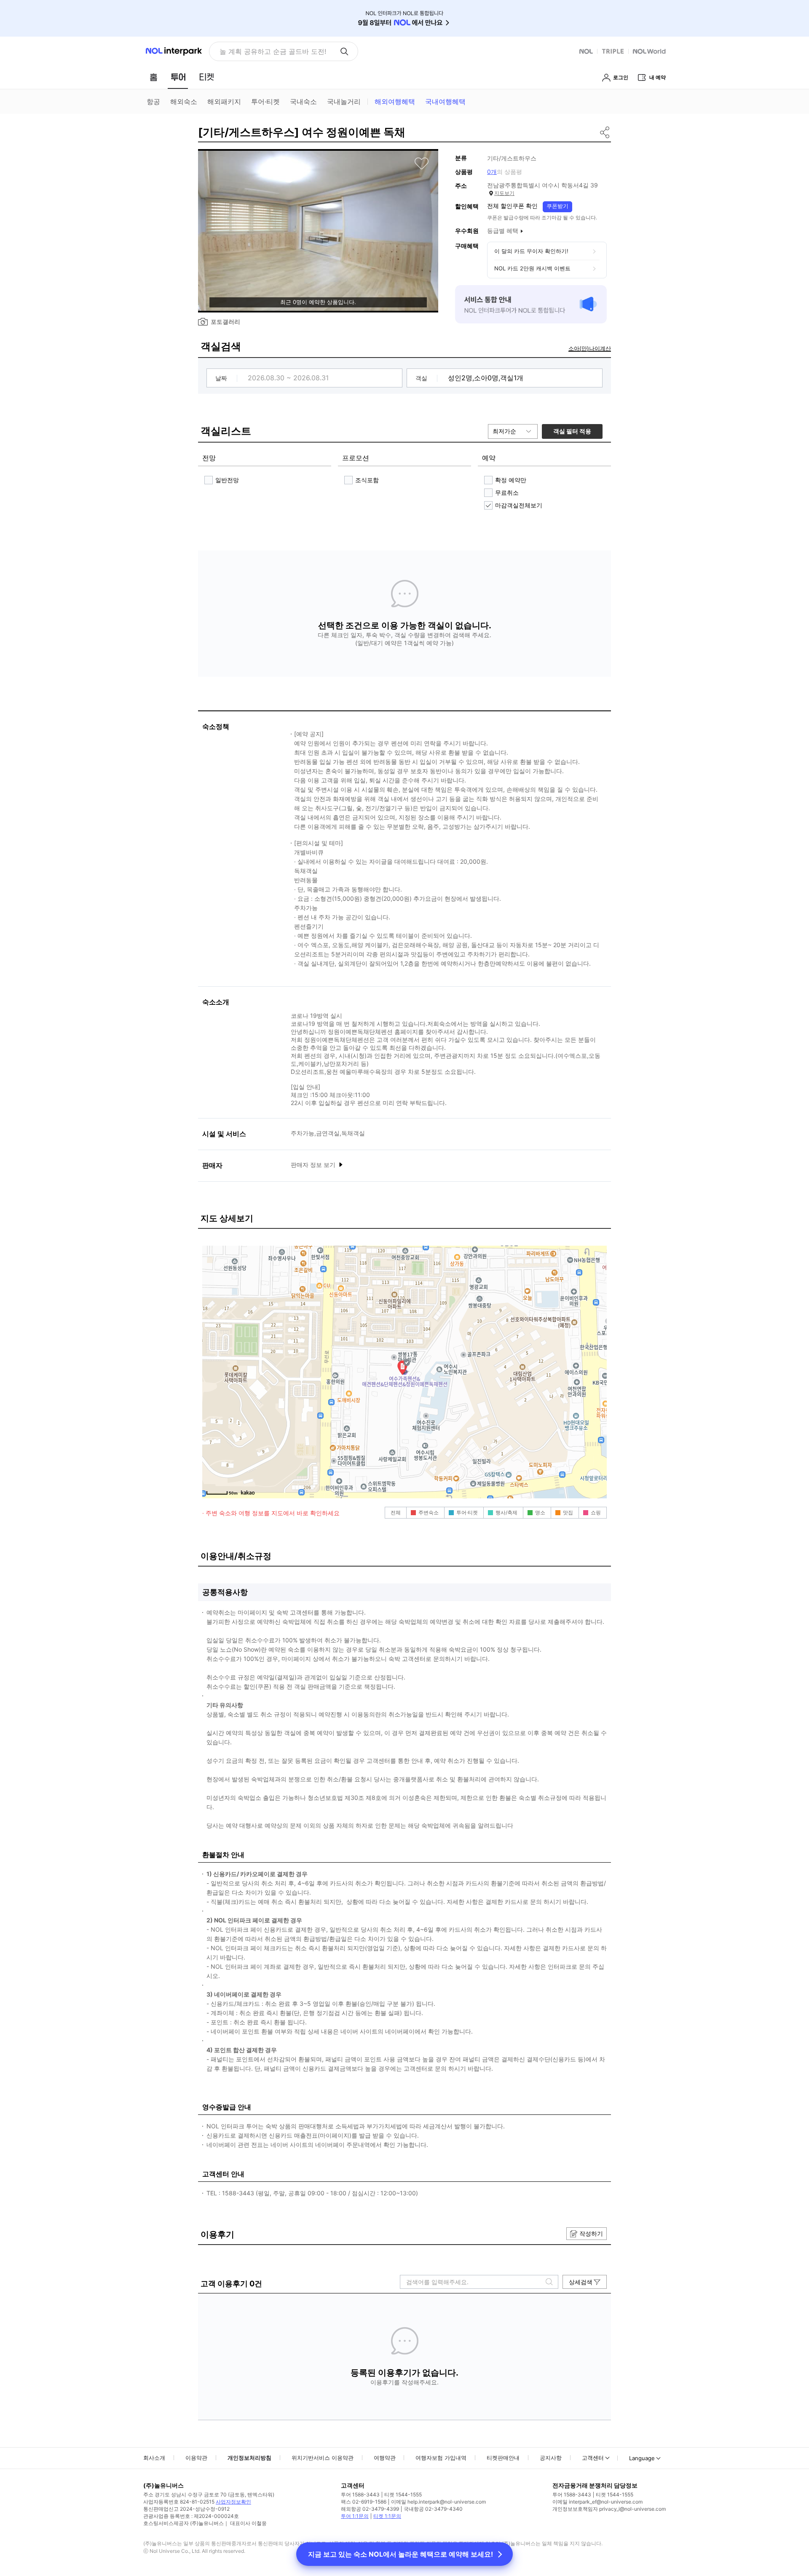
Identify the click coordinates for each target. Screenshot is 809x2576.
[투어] (178, 77)
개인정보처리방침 (249, 2458)
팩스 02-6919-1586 (364, 2502)
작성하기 (591, 2233)
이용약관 (196, 2458)
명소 (540, 1512)
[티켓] (206, 77)
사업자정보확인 (233, 2502)
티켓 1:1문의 (387, 2516)
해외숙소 (184, 101)
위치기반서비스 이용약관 (323, 2458)
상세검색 (581, 2282)
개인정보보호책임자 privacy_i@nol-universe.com (609, 2509)
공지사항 (551, 2458)
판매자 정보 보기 (314, 1165)
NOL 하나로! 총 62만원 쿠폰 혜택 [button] (271, 51)
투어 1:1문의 (355, 2516)
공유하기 (605, 132)
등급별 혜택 (503, 231)
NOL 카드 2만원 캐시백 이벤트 (532, 268)
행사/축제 (506, 1512)
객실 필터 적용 (572, 431)
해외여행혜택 (395, 101)
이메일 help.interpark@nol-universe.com (438, 2502)
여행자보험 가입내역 (441, 2458)
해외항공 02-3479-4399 (370, 2509)
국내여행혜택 (445, 101)
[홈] (153, 77)
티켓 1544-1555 (403, 2495)
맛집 (568, 1512)
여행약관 (385, 2458)
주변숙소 (429, 1512)
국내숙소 (303, 101)
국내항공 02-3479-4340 (433, 2509)
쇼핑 (596, 1512)
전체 (396, 1512)
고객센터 (593, 2458)
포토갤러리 (225, 322)
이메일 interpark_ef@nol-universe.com (597, 2502)
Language (642, 2458)
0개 (492, 172)
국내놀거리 (344, 101)
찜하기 (422, 163)
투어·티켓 (265, 101)
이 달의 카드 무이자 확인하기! (531, 251)
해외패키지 (224, 101)
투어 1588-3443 (360, 2495)
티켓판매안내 (503, 2458)
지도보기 (504, 193)
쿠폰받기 (557, 206)
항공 (153, 101)
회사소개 (154, 2458)
